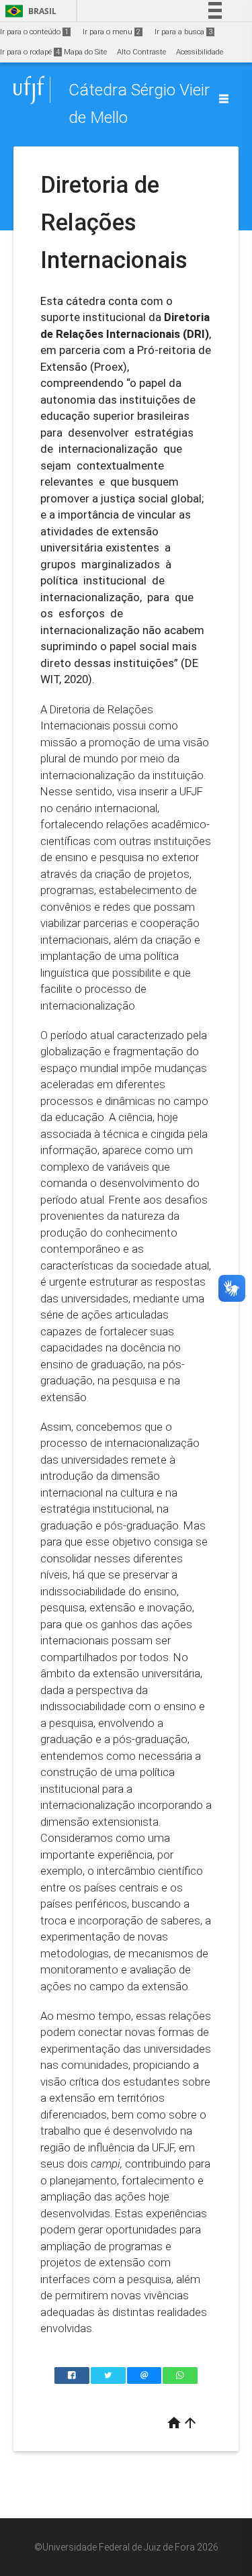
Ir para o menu (112, 32)
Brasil (29, 11)
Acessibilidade (200, 52)
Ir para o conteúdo (34, 32)
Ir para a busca (183, 32)
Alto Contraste (141, 52)
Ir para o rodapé (30, 52)
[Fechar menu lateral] (224, 99)
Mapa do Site (85, 52)
